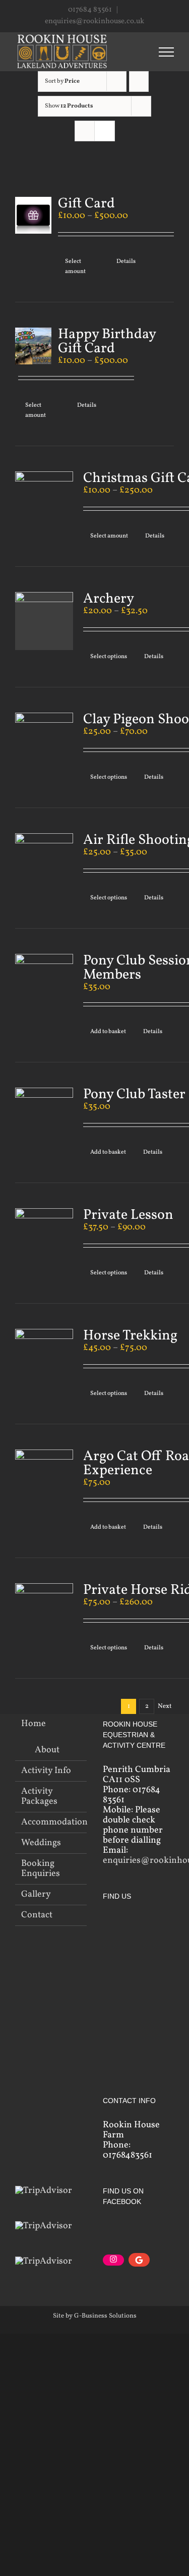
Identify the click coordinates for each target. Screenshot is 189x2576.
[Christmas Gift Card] (44, 500)
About (47, 1750)
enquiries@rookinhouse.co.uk (94, 21)
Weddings (41, 1843)
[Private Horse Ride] (44, 1612)
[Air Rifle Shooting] (44, 862)
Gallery (36, 1895)
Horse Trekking (130, 1336)
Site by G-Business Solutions (95, 2316)
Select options (109, 657)
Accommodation (51, 1822)
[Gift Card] (33, 215)
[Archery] (44, 621)
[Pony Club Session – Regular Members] (44, 983)
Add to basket (108, 1032)
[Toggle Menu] (166, 52)
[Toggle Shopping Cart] (113, 51)
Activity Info (46, 1771)
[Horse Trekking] (44, 1358)
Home (34, 1724)
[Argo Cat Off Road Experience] (44, 1479)
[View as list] (105, 131)
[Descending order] (139, 82)
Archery (109, 599)
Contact (37, 1915)
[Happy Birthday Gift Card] (33, 346)
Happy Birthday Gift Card (107, 341)
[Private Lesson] (44, 1237)
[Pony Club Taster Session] (44, 1117)
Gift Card (86, 204)
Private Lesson (128, 1215)
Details (126, 261)
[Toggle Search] (138, 51)
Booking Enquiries (41, 1869)
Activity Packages (39, 1797)
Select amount (75, 266)
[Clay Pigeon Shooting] (44, 742)
